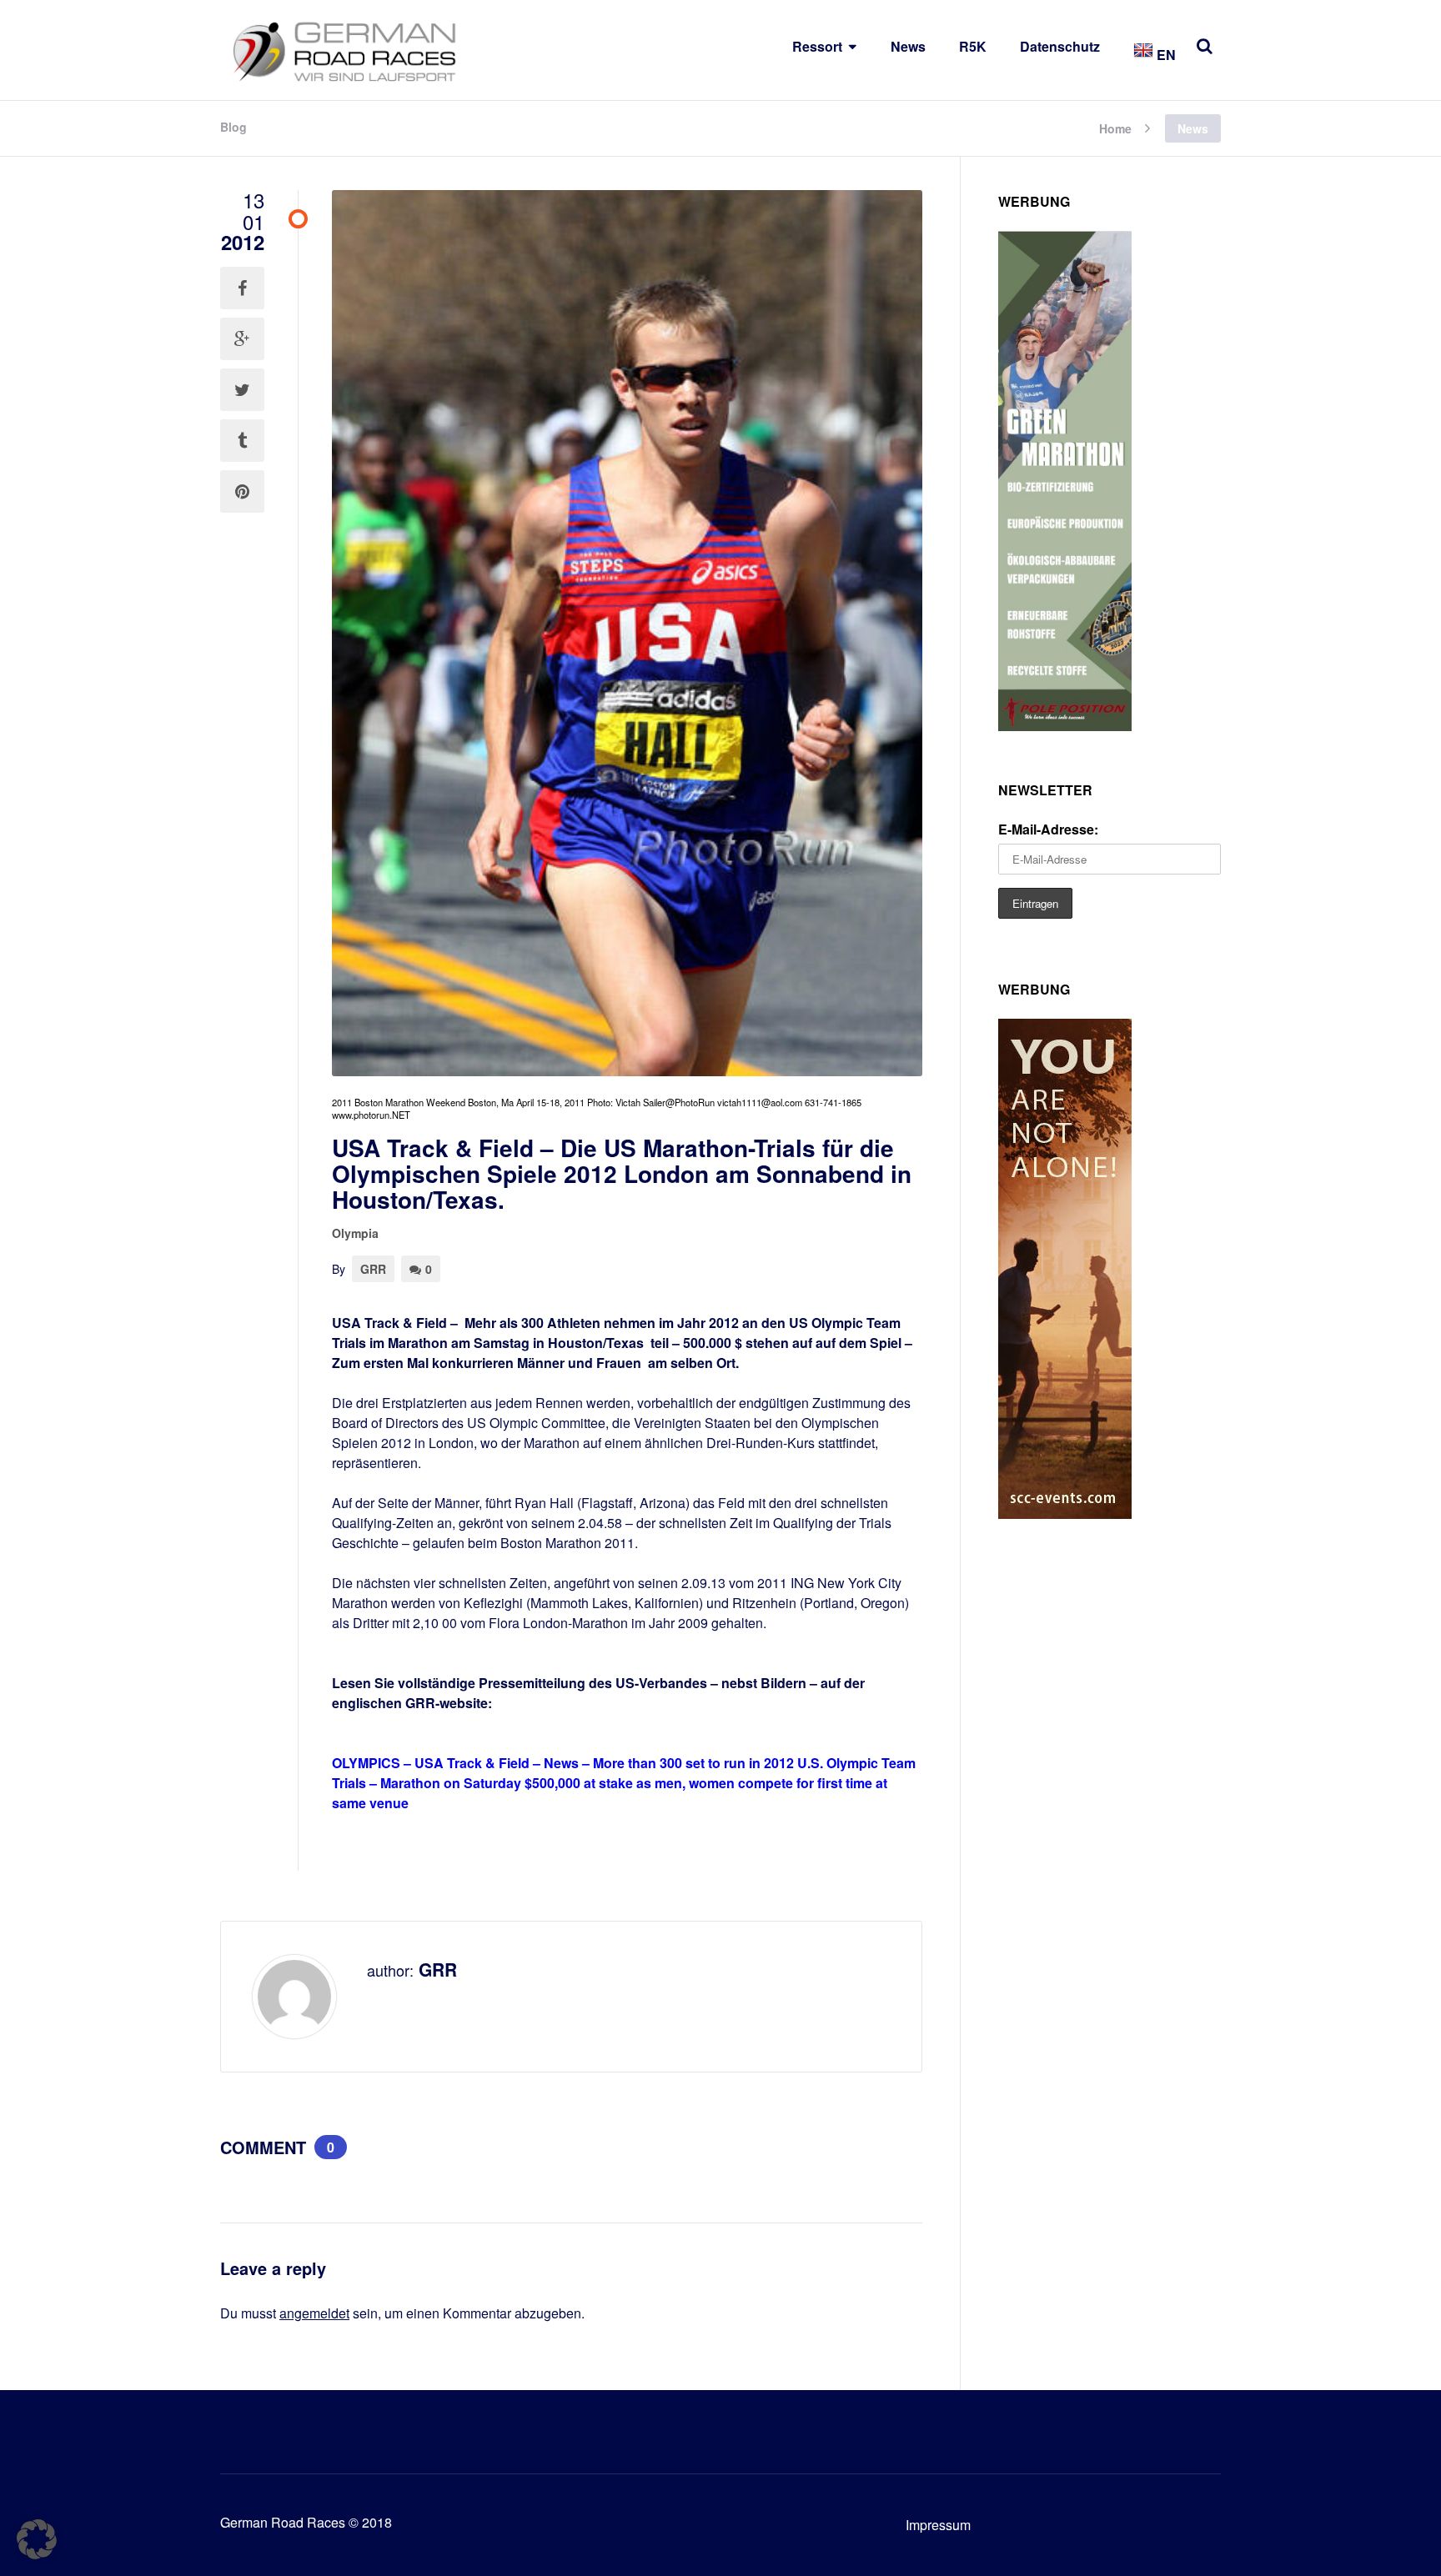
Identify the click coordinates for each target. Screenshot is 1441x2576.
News (908, 46)
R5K (973, 46)
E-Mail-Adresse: (1048, 829)
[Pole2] (1065, 726)
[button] (37, 2539)
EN (1165, 55)
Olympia (355, 1233)
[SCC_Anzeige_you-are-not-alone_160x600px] (1065, 1514)
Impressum (938, 2525)
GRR (373, 1269)
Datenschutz (1060, 46)
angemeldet (314, 2313)
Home (1115, 127)
